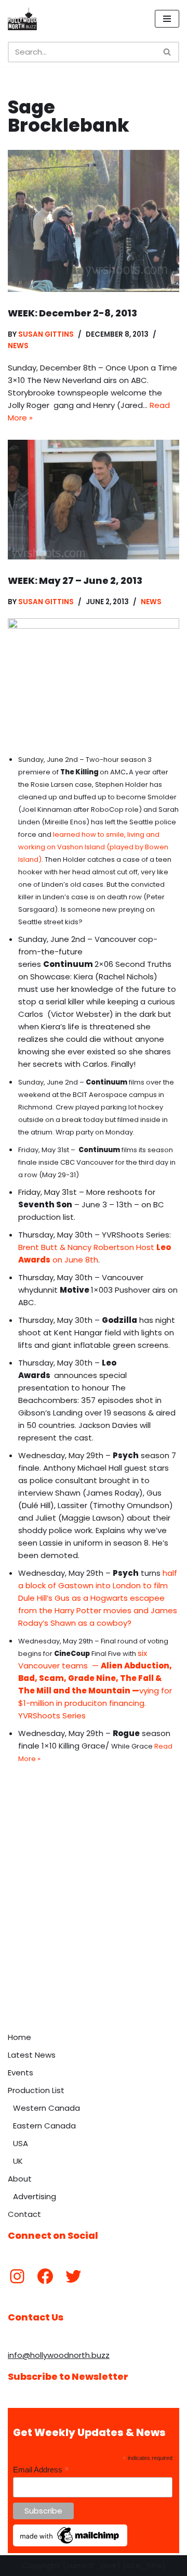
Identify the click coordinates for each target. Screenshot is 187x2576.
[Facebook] (45, 2276)
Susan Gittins (46, 334)
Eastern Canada (44, 2126)
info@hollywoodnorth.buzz (59, 2355)
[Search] (168, 52)
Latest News (32, 2055)
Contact (24, 2214)
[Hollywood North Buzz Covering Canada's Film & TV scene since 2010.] (22, 19)
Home (19, 2037)
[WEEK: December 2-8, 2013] (94, 221)
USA (21, 2143)
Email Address (41, 2470)
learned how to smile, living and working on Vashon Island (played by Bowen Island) (93, 847)
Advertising (35, 2196)
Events (21, 2073)
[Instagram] (17, 2276)
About (20, 2179)
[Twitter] (73, 2276)
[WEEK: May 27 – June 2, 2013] (94, 499)
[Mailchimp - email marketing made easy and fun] (70, 2544)
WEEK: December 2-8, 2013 (72, 313)
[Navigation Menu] (167, 19)
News (18, 346)
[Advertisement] (94, 1928)
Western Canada (46, 2108)
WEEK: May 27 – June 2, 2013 (75, 581)
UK (18, 2161)
